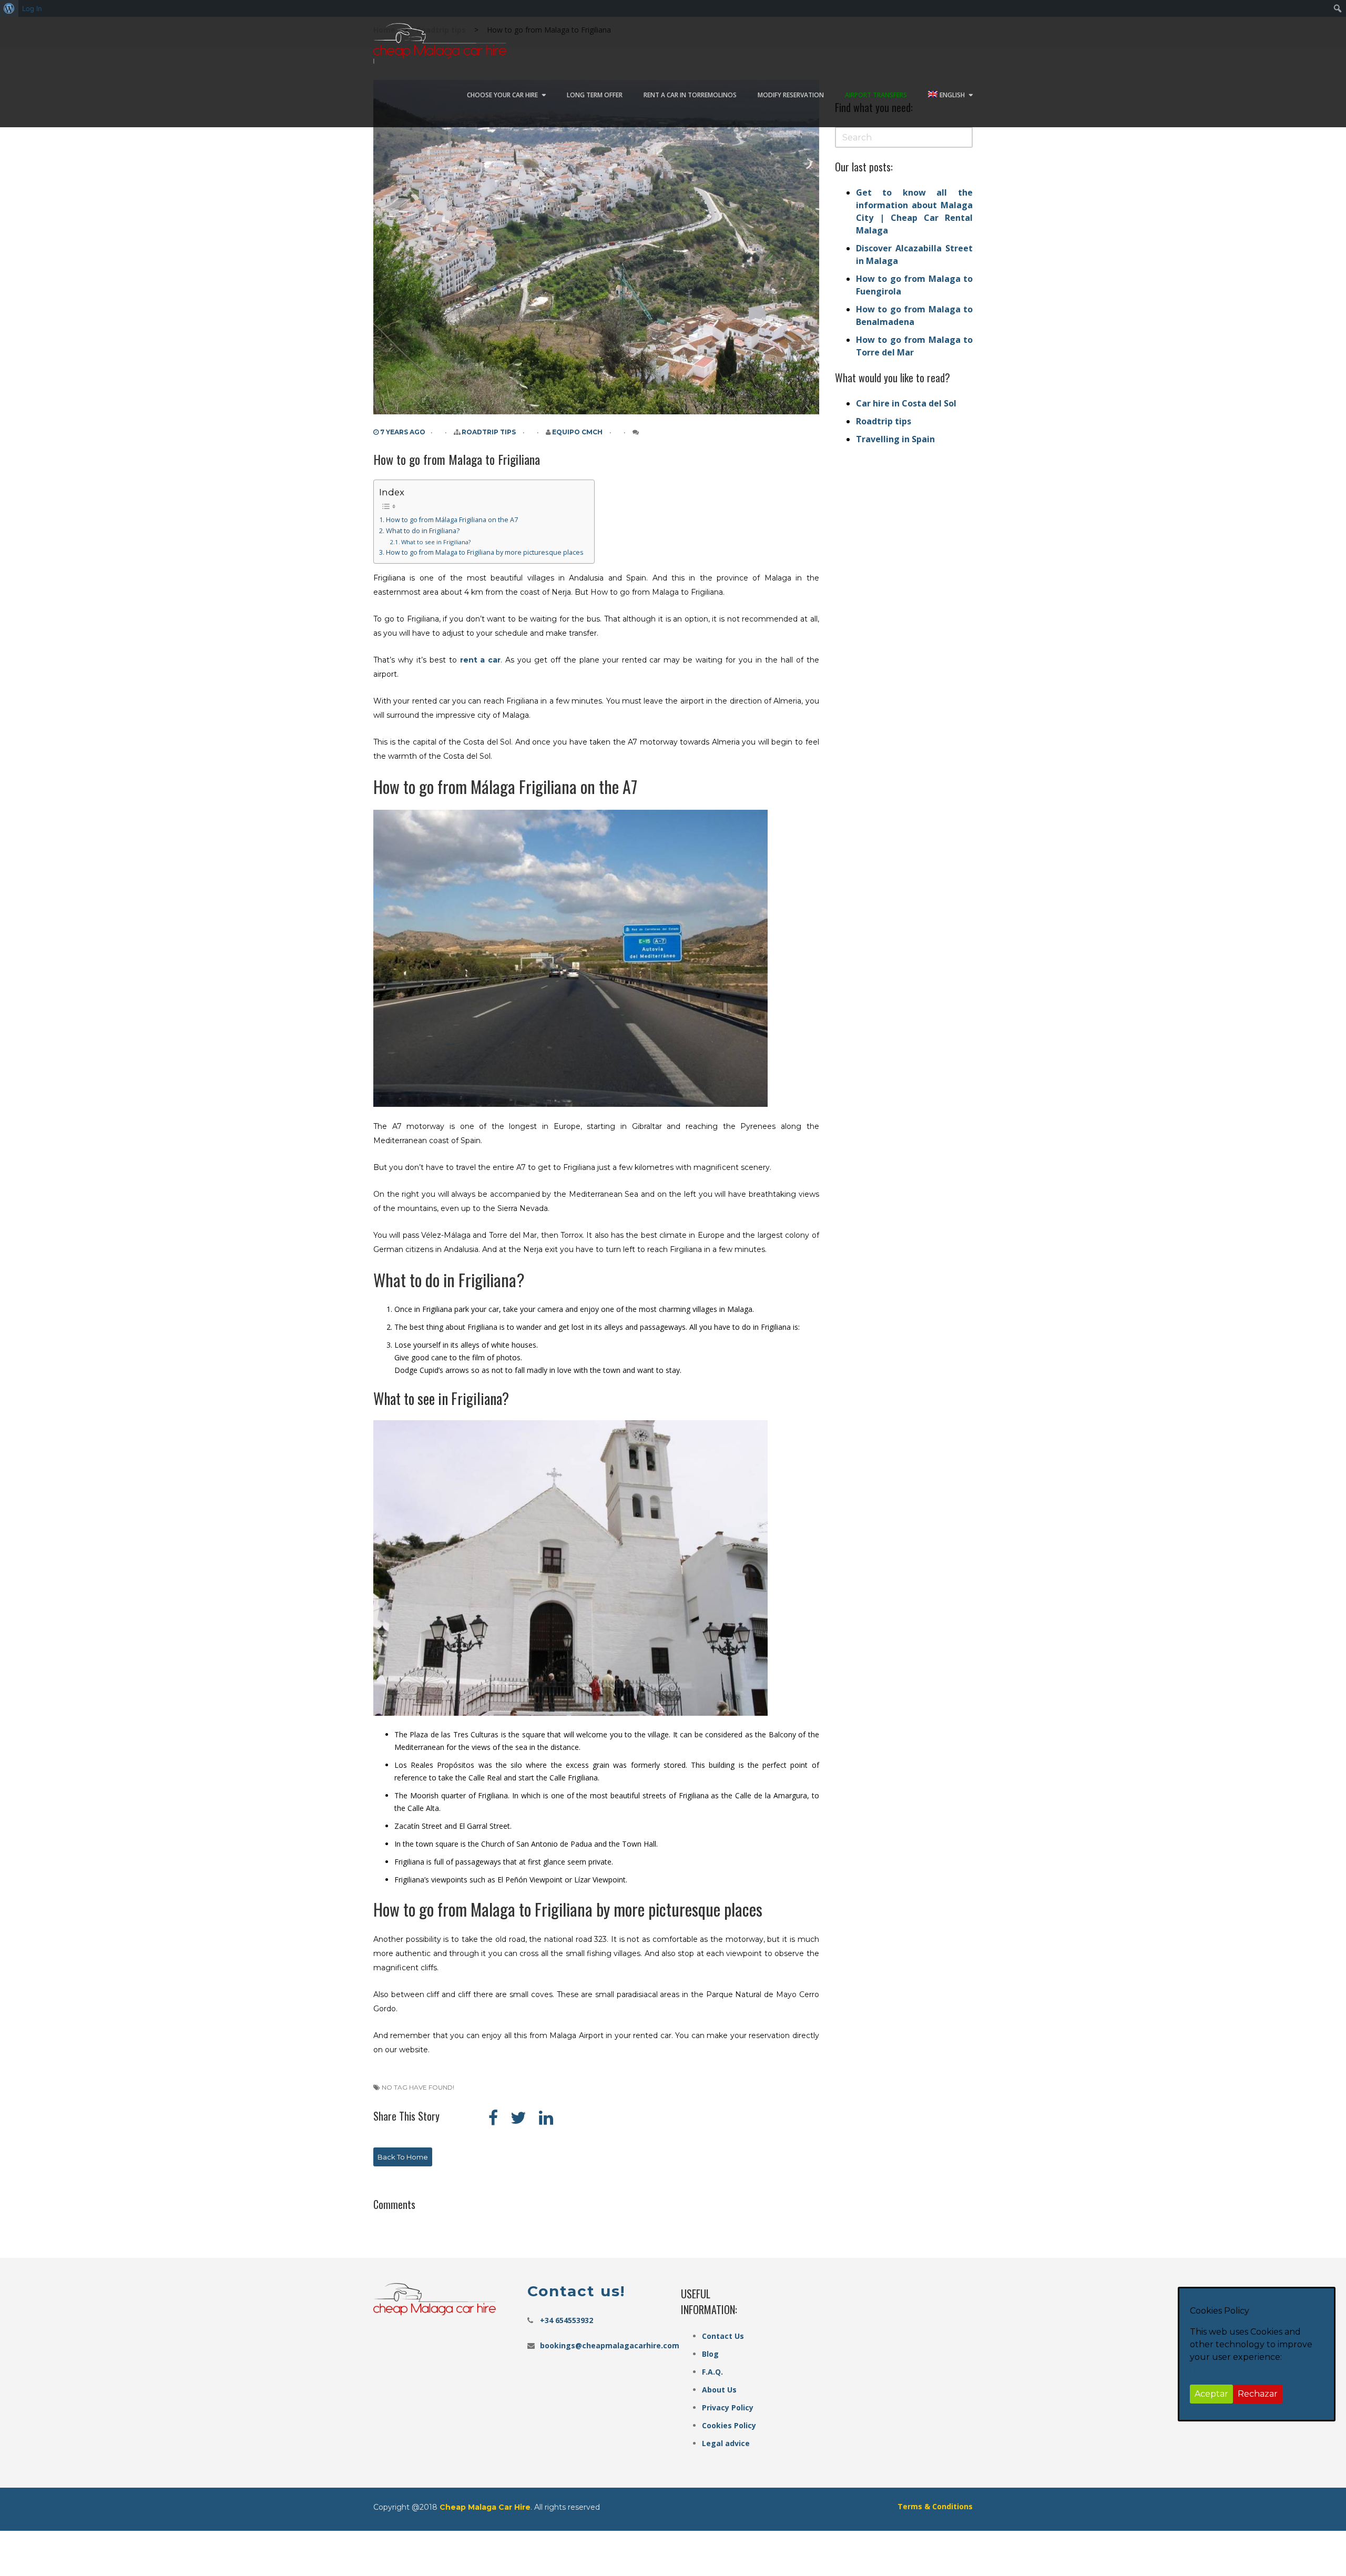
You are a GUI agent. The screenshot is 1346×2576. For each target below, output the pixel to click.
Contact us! (576, 2291)
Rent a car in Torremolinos (690, 95)
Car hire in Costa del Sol (906, 403)
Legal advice (726, 2443)
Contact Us (723, 2336)
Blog (710, 2354)
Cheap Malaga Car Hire (485, 2507)
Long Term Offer (595, 95)
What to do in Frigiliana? (423, 531)
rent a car (479, 660)
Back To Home (403, 2157)
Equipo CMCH (577, 432)
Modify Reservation (791, 95)
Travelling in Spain (895, 439)
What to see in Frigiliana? (436, 542)
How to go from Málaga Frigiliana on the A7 (452, 520)
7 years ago (402, 432)
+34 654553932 (567, 2320)
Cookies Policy (729, 2425)
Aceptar (1211, 2394)
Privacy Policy (728, 2407)
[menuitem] (9, 8)
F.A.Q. (712, 2372)
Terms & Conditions (935, 2506)
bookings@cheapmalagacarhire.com (610, 2345)
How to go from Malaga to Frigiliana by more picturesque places (485, 552)
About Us (719, 2390)
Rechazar (1258, 2394)
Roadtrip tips (489, 432)
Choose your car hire (502, 95)
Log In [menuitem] (32, 8)
